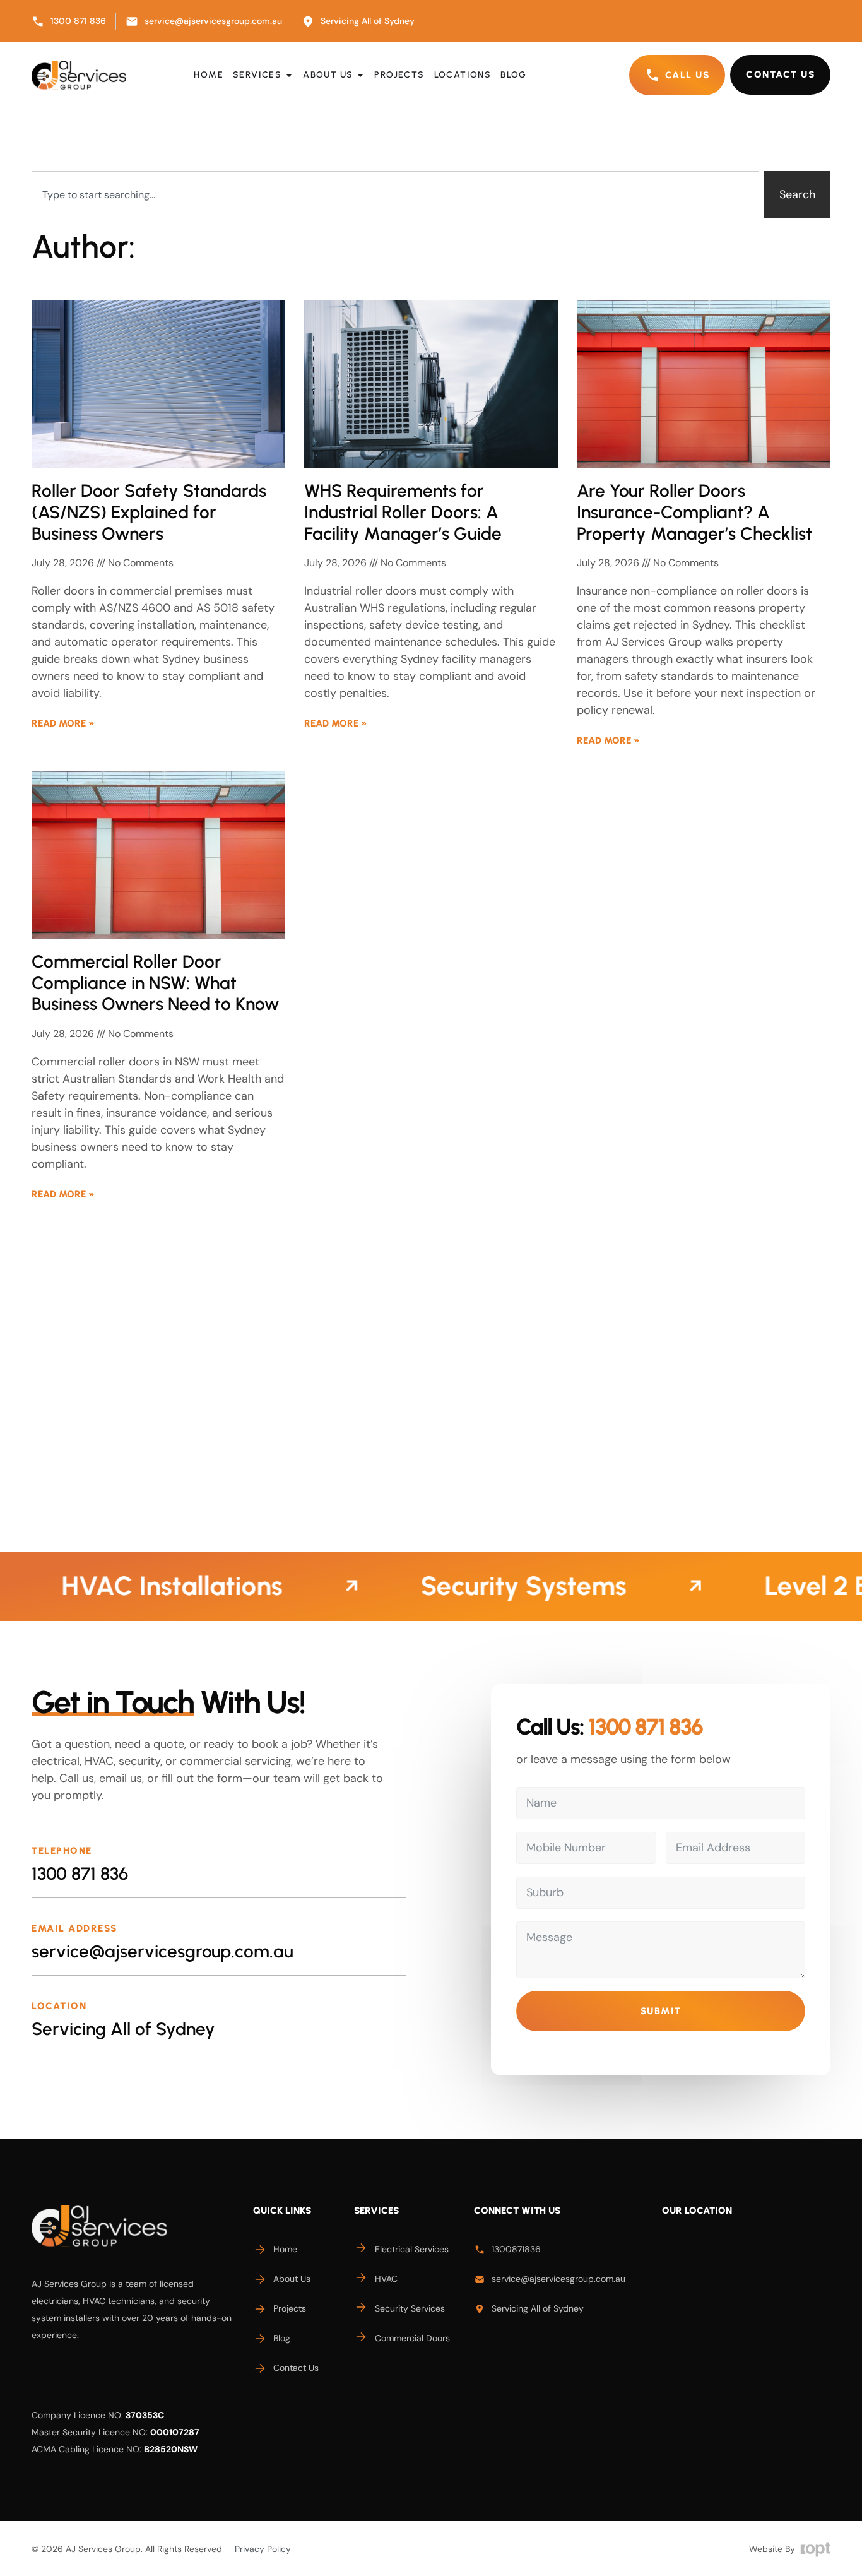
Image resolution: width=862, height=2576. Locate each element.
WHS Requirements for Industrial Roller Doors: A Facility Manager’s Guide (403, 512)
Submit (661, 2011)
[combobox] (395, 195)
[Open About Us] (360, 75)
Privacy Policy (263, 2549)
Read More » (63, 723)
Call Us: (609, 1727)
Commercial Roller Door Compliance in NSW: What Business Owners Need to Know (155, 982)
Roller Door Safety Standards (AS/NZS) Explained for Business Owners (149, 512)
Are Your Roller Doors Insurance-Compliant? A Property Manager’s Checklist (694, 512)
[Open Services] (289, 75)
